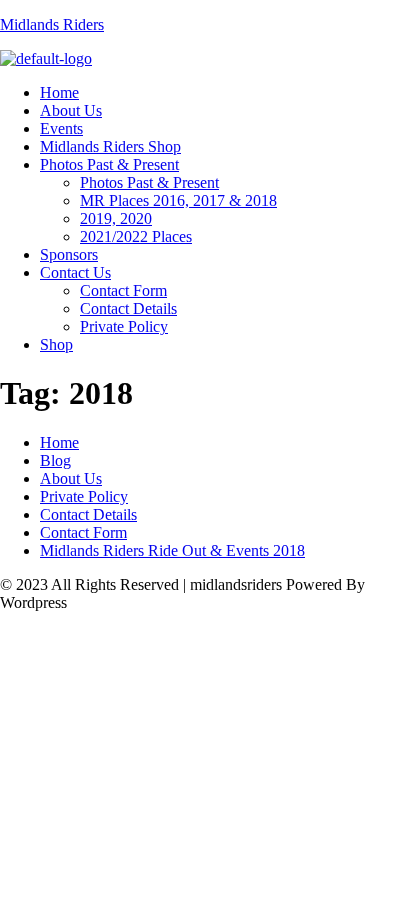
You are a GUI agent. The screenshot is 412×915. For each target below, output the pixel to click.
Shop (56, 344)
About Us (71, 110)
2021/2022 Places (136, 236)
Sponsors (69, 254)
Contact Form (123, 290)
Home (59, 92)
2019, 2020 (116, 218)
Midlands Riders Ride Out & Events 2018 (172, 550)
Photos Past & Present (109, 164)
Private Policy (124, 326)
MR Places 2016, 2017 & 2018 (178, 200)
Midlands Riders (52, 24)
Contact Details (128, 308)
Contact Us (75, 272)
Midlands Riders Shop (110, 146)
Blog (55, 460)
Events (61, 128)
